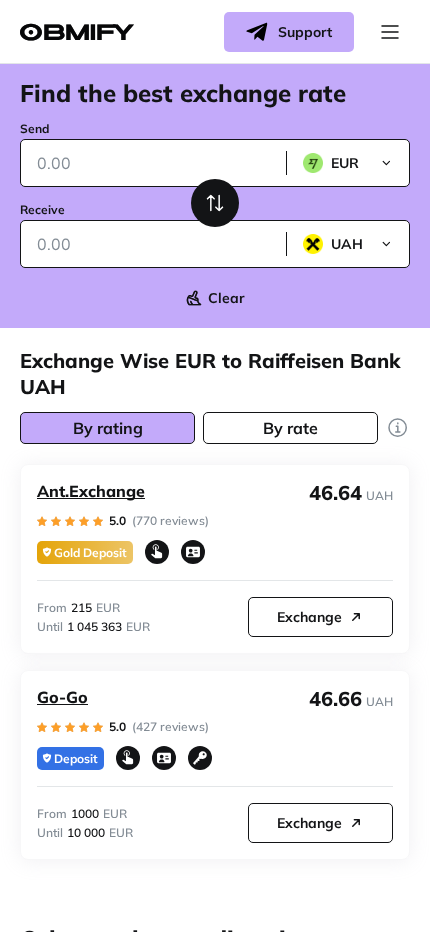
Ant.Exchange (91, 491)
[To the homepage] (77, 32)
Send (34, 128)
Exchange (309, 617)
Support (305, 32)
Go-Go (62, 697)
